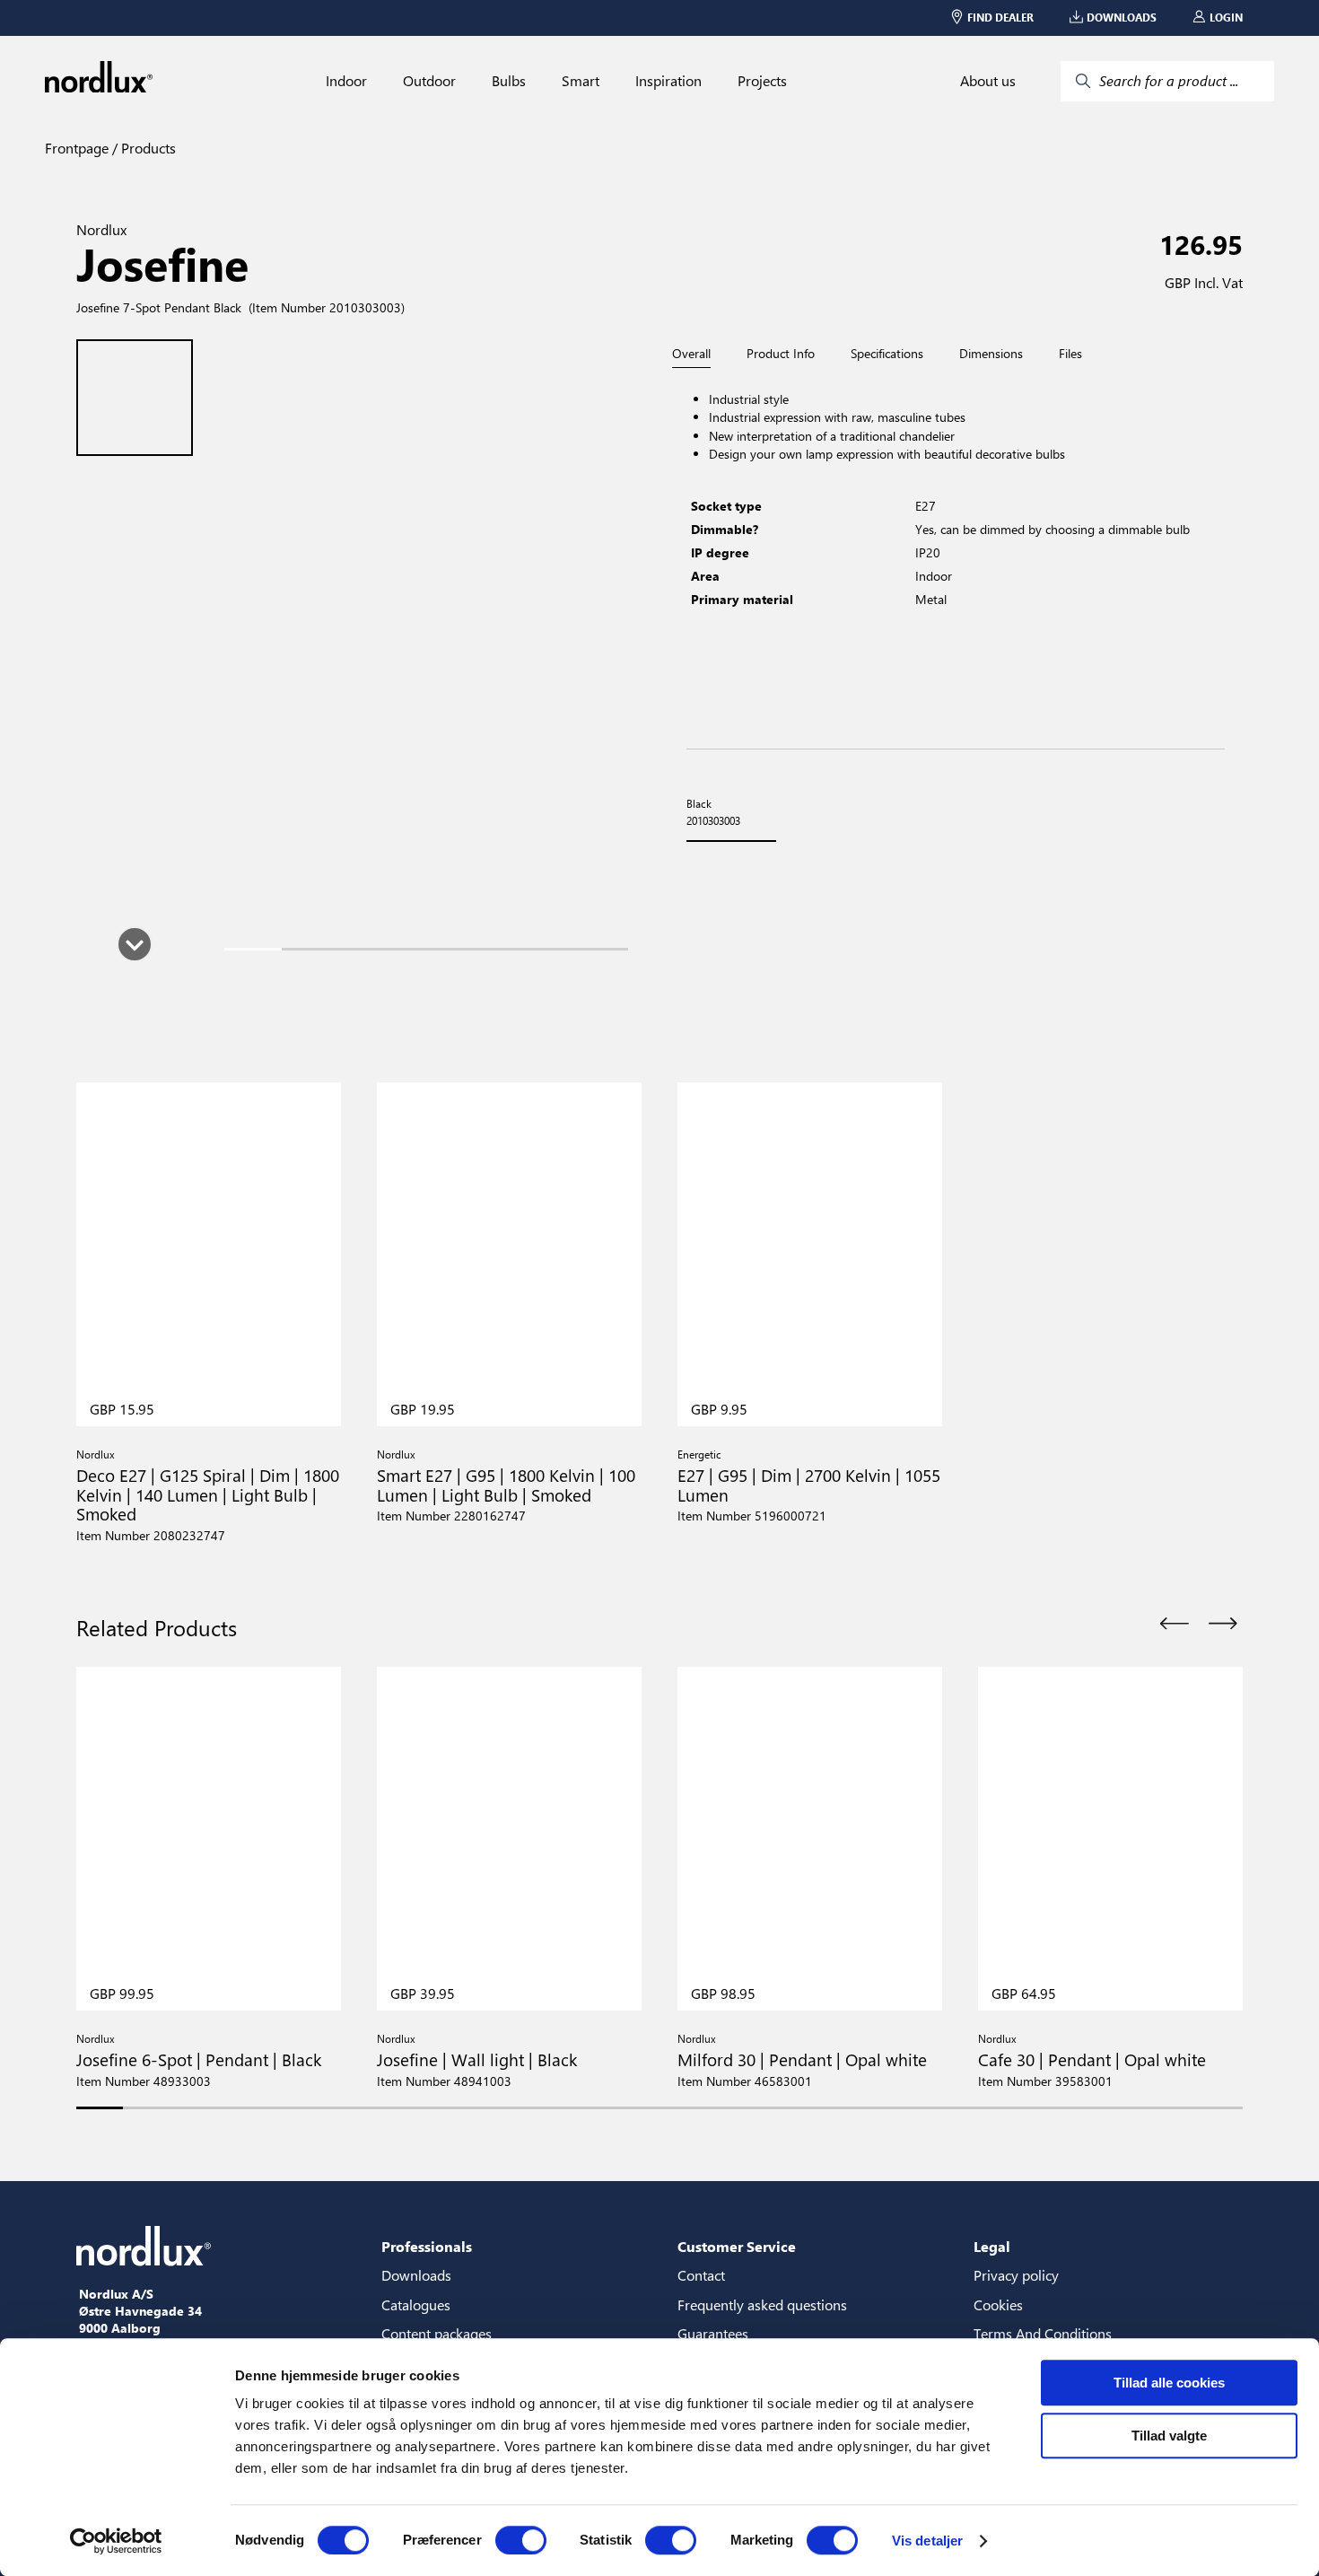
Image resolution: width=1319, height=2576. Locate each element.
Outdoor (429, 81)
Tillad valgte (1169, 2436)
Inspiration (668, 81)
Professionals (427, 2246)
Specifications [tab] (887, 354)
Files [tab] (1070, 354)
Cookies (998, 2304)
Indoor (346, 81)
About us (988, 81)
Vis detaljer (927, 2541)
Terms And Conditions (1043, 2333)
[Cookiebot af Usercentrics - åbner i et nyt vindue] (116, 2541)
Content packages (437, 2333)
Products (147, 148)
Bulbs (509, 81)
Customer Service (737, 2246)
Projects (762, 81)
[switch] (521, 2540)
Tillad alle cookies (1169, 2383)
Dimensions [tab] (991, 354)
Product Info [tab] (781, 354)
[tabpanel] (956, 559)
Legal (992, 2246)
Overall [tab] (691, 354)
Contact (701, 2275)
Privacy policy (1016, 2275)
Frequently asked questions (762, 2304)
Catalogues (416, 2304)
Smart (581, 81)
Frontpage (77, 148)
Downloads (416, 2275)
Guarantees (713, 2333)
